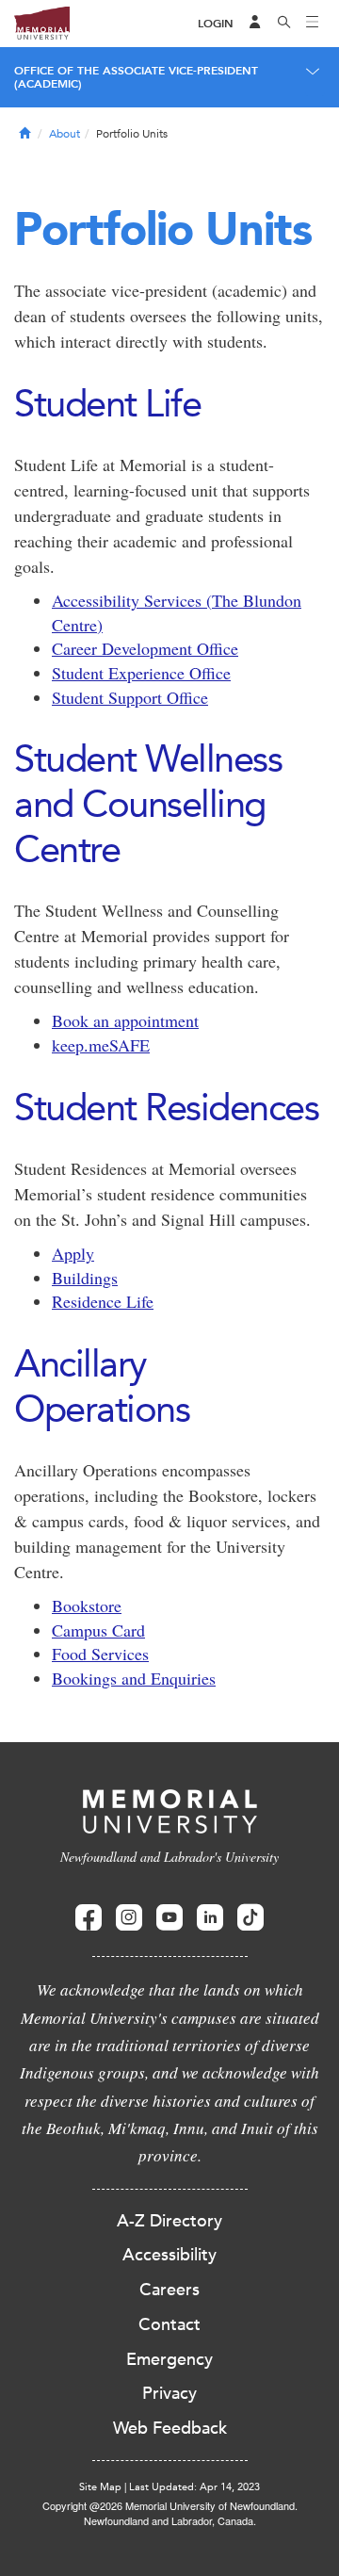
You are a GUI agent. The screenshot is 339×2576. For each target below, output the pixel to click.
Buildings (85, 1278)
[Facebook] (89, 1918)
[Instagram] (129, 1918)
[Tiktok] (250, 1918)
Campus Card (98, 1630)
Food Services (100, 1654)
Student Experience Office (141, 673)
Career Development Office (145, 648)
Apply (73, 1253)
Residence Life (103, 1301)
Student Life (107, 403)
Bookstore (87, 1606)
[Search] (284, 24)
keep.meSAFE (101, 1045)
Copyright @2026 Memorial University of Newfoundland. (170, 2505)
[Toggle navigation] (313, 24)
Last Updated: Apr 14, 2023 (194, 2487)
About (65, 134)
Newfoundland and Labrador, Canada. (170, 2520)
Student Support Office (130, 697)
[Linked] (210, 1918)
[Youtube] (169, 1918)
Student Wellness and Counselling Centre (148, 804)
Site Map (100, 2487)
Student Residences (166, 1107)
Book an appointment (125, 1020)
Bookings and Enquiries (134, 1678)
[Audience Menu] (255, 24)
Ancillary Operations (102, 1386)
